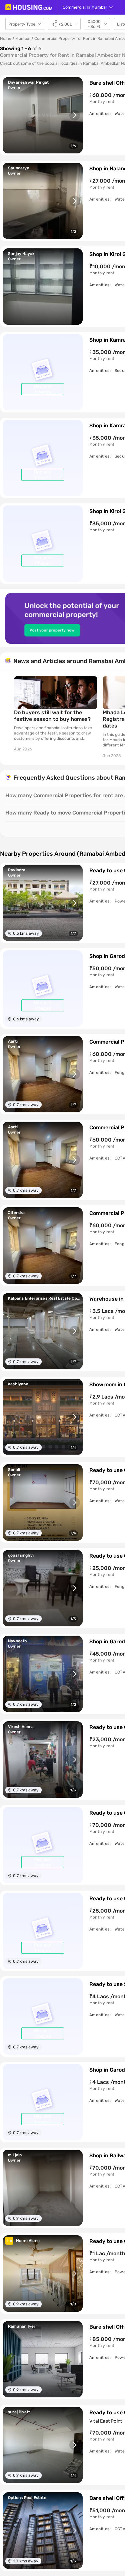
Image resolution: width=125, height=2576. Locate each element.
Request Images (43, 389)
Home (6, 39)
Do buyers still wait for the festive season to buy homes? (52, 716)
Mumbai (23, 39)
